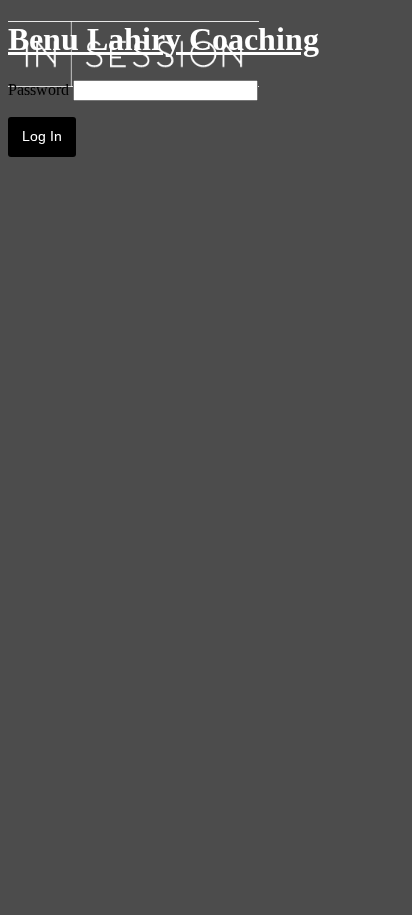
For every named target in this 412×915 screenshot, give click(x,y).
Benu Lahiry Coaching (163, 39)
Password (38, 89)
